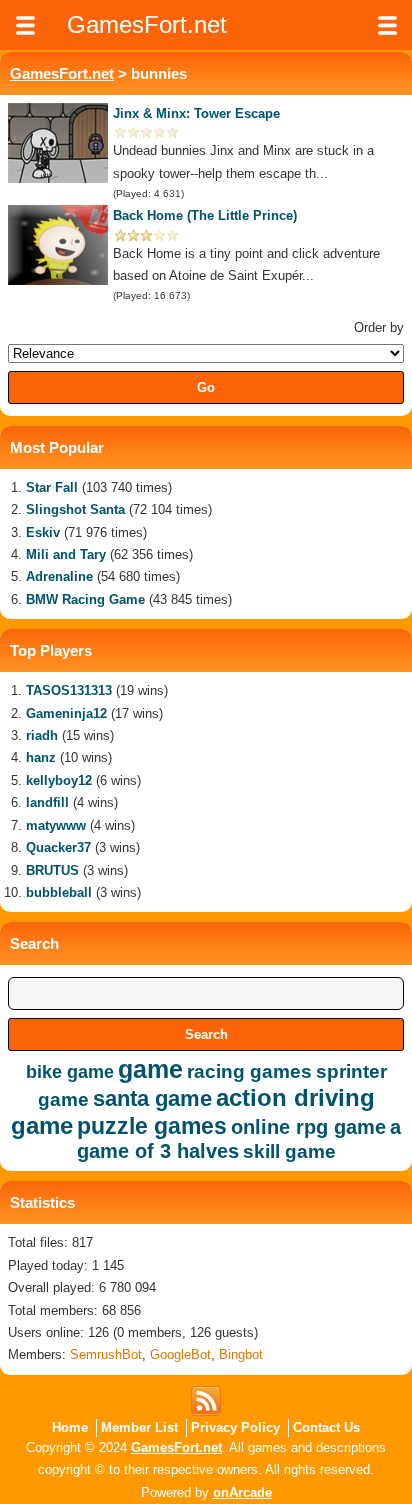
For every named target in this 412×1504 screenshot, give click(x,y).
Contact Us (326, 1427)
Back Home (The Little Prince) (205, 215)
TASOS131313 (69, 690)
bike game (70, 1072)
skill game (289, 1151)
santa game (152, 1098)
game (150, 1069)
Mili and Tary (66, 554)
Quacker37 (58, 847)
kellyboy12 (59, 780)
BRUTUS (52, 870)
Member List (139, 1427)
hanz (41, 757)
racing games (249, 1071)
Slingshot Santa (75, 509)
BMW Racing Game (85, 599)
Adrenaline (59, 576)
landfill (47, 802)
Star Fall (52, 487)
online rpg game (308, 1127)
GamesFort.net (62, 73)
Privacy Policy (235, 1427)
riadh (42, 735)
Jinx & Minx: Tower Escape (196, 113)
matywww (56, 825)
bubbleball (59, 892)
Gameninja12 (66, 713)
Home (70, 1427)
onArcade (242, 1492)
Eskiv (43, 532)
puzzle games (152, 1126)
